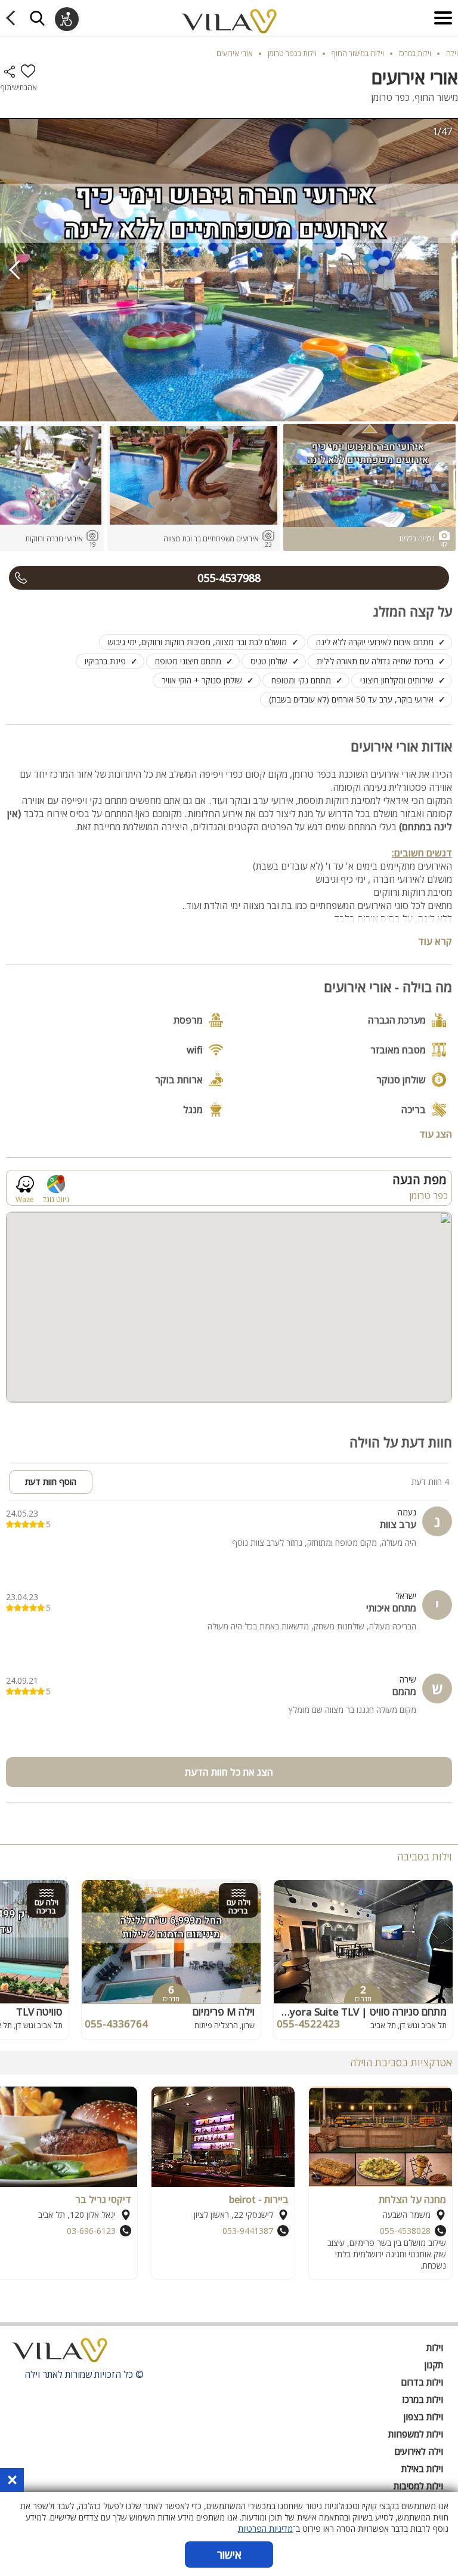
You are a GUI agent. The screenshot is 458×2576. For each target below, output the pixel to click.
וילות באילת (422, 2469)
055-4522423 (308, 2024)
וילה (452, 53)
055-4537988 (229, 578)
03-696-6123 (91, 2231)
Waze (25, 1199)
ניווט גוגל (56, 1199)
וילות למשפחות (416, 2434)
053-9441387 (248, 2231)
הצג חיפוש (37, 18)
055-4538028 (405, 2231)
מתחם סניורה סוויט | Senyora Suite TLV (360, 2012)
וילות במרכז (423, 2399)
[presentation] (15, 270)
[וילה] (60, 2353)
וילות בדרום (422, 2382)
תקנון (434, 2365)
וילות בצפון (423, 2417)
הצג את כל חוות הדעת (229, 1772)
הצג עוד (436, 1133)
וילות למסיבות (418, 2486)
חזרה (13, 18)
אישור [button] (229, 2555)
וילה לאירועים (419, 2451)
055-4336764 (116, 2024)
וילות (435, 2347)
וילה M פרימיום (224, 2012)
